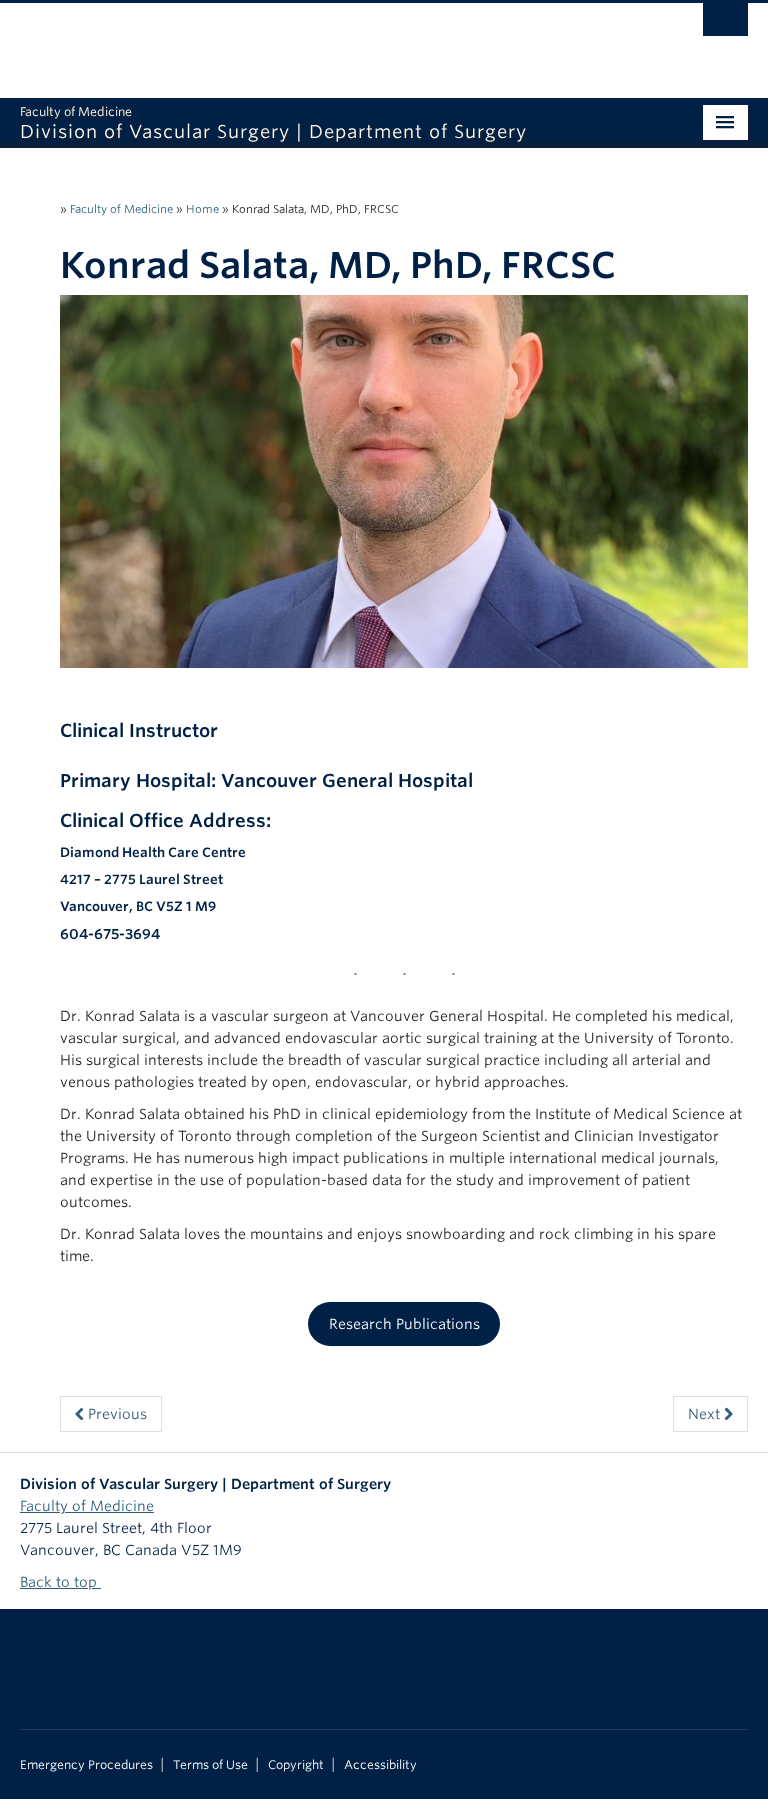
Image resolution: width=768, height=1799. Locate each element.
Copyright (296, 1765)
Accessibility (380, 1765)
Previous (115, 1414)
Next (706, 1414)
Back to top (60, 1582)
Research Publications (404, 1324)
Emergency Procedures (86, 1765)
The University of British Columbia (329, 41)
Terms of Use (210, 1765)
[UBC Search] (725, 25)
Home (202, 209)
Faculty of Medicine (121, 209)
